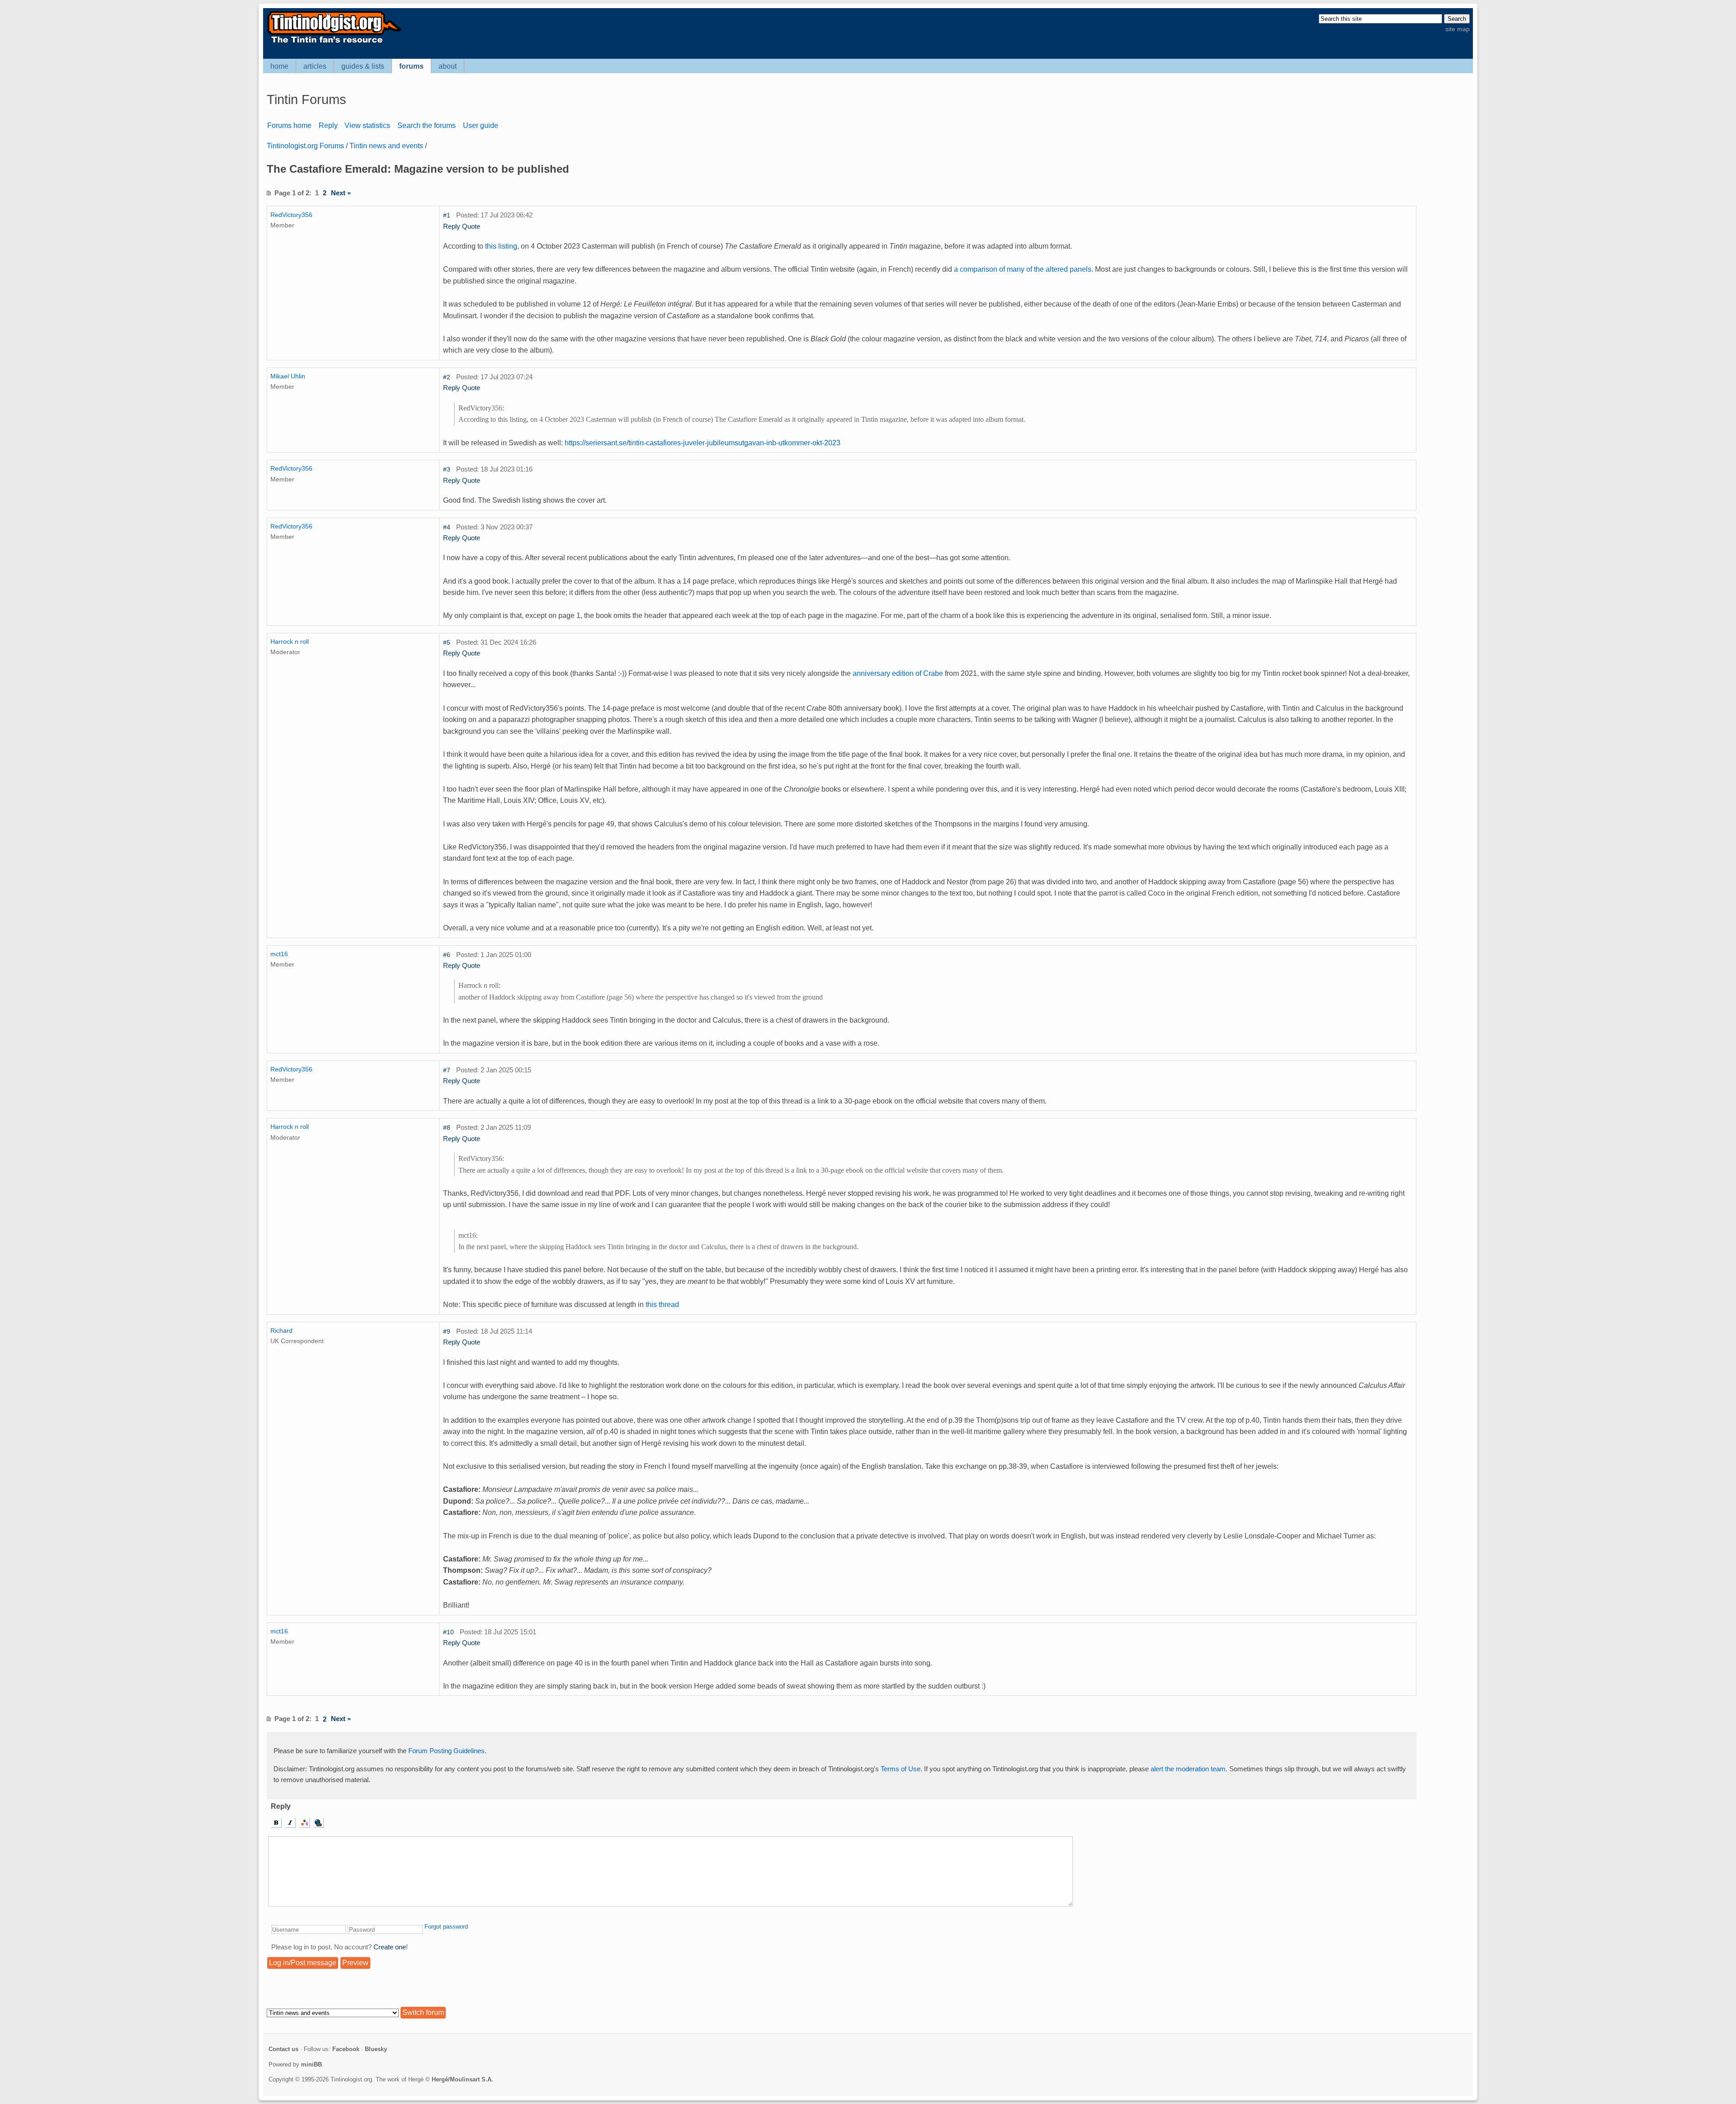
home (279, 66)
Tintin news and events (386, 146)
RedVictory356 (291, 215)
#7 (447, 1070)
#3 (447, 469)
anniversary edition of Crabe (898, 673)
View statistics (367, 125)
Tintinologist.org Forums (305, 146)
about (448, 66)
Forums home (289, 125)
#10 (448, 1632)
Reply (328, 125)
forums (411, 66)
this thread (662, 1304)
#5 (447, 642)
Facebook (346, 2049)
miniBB (311, 2064)
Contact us (283, 2049)
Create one (390, 1947)
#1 (447, 215)
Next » (341, 193)
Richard (281, 1330)
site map (1458, 29)
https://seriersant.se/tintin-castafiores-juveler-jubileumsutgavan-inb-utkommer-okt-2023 (703, 443)
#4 (447, 527)
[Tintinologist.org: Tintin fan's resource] (333, 42)
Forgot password (446, 1927)
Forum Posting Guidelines (446, 1751)
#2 (447, 377)
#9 (447, 1331)
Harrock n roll (290, 642)
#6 (447, 955)
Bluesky (376, 2049)
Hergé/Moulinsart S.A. (462, 2079)
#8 (447, 1127)
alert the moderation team (1188, 1769)
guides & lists (363, 66)
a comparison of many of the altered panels (1023, 269)
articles (315, 66)
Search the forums (427, 125)
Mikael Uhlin (288, 376)
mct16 (279, 954)
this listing (501, 246)
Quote (471, 226)
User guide (481, 125)
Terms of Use (901, 1769)
